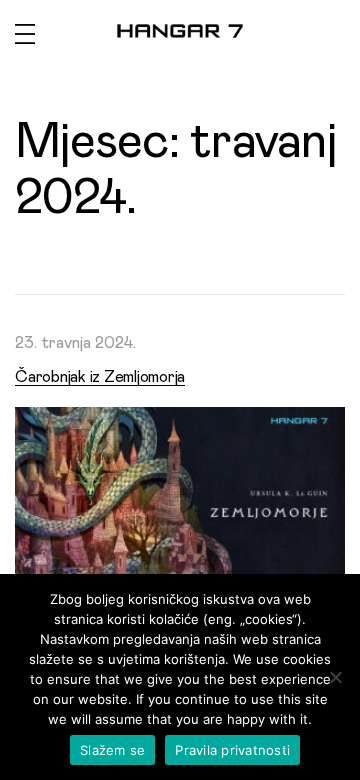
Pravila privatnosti (232, 750)
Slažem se (112, 750)
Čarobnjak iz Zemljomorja (100, 377)
